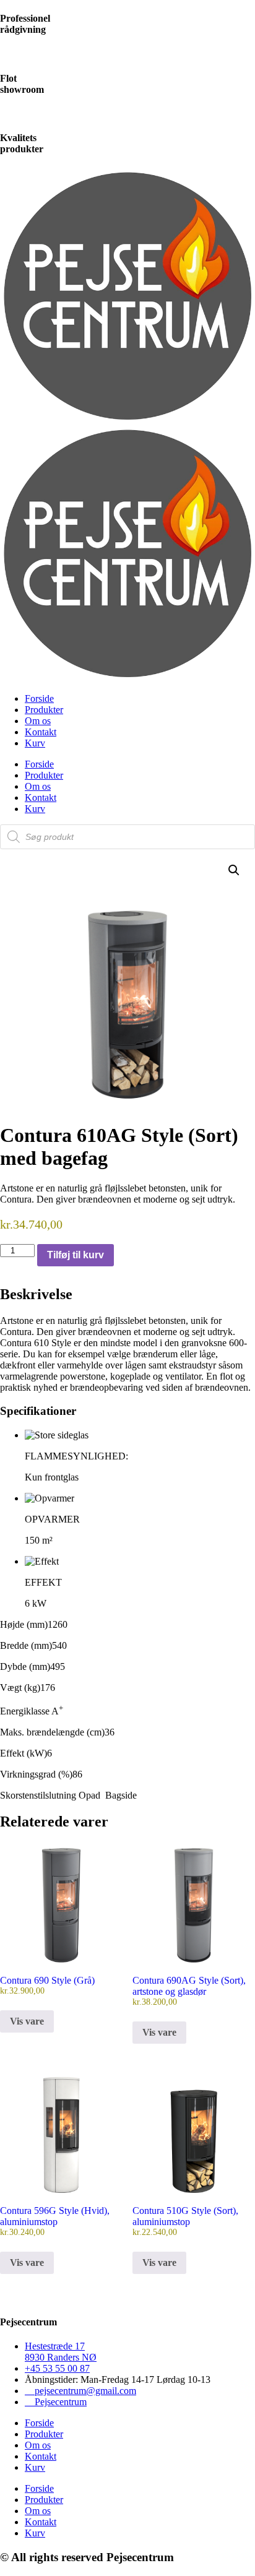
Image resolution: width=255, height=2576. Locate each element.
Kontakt (41, 732)
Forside (39, 698)
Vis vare (27, 2021)
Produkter (44, 710)
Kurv (35, 743)
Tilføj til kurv (76, 1255)
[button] (234, 870)
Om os (38, 721)
